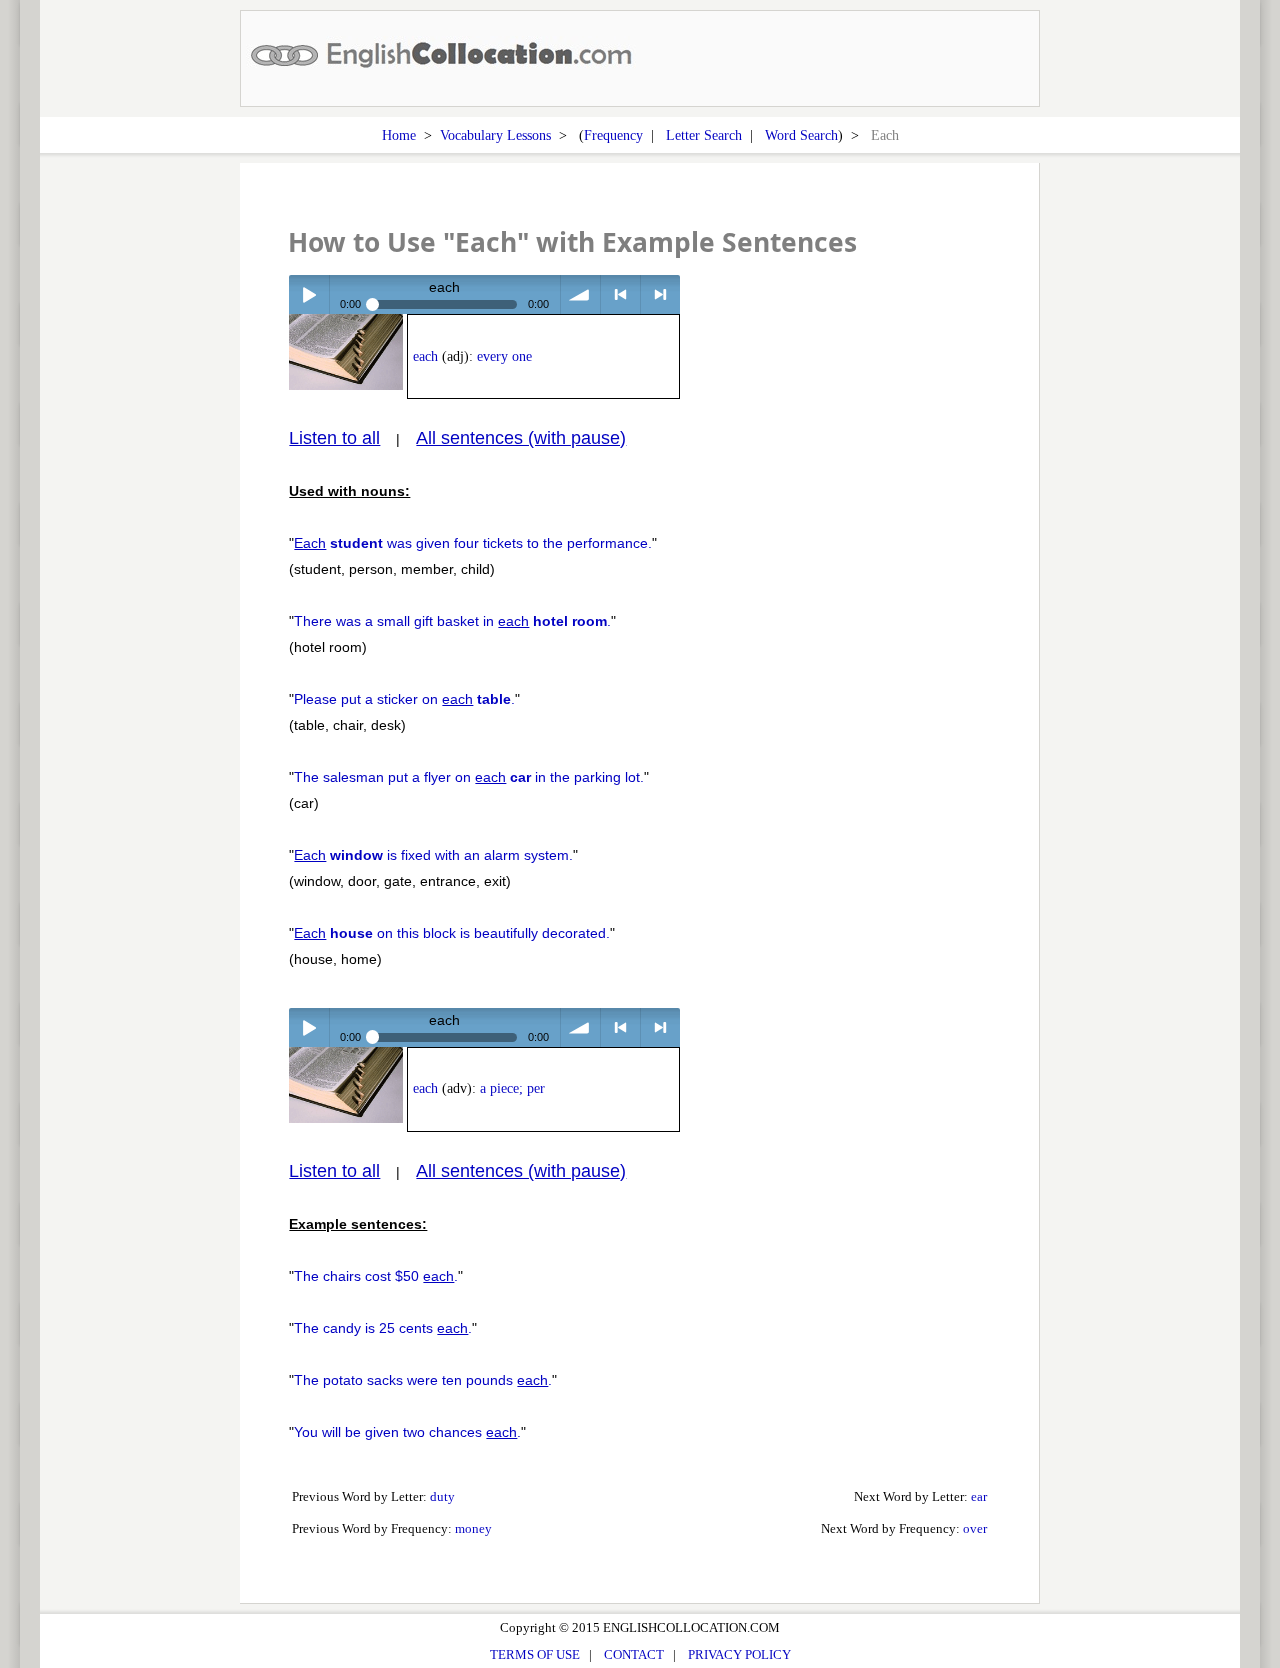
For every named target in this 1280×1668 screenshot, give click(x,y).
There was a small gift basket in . (452, 621)
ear (979, 1496)
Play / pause (308, 294)
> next (660, 294)
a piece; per (512, 1088)
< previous (620, 294)
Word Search (801, 135)
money (473, 1528)
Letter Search (704, 135)
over (975, 1528)
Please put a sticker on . (404, 699)
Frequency (613, 135)
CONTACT (634, 1654)
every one (504, 356)
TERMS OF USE (535, 1654)
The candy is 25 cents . (383, 1328)
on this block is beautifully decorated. (452, 933)
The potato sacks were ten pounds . (423, 1380)
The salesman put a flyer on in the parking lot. (469, 777)
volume (580, 294)
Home (399, 135)
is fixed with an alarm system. (433, 855)
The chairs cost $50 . (376, 1276)
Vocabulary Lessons (495, 135)
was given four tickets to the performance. (473, 543)
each (425, 356)
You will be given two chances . (407, 1432)
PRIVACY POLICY (739, 1654)
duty (442, 1496)
